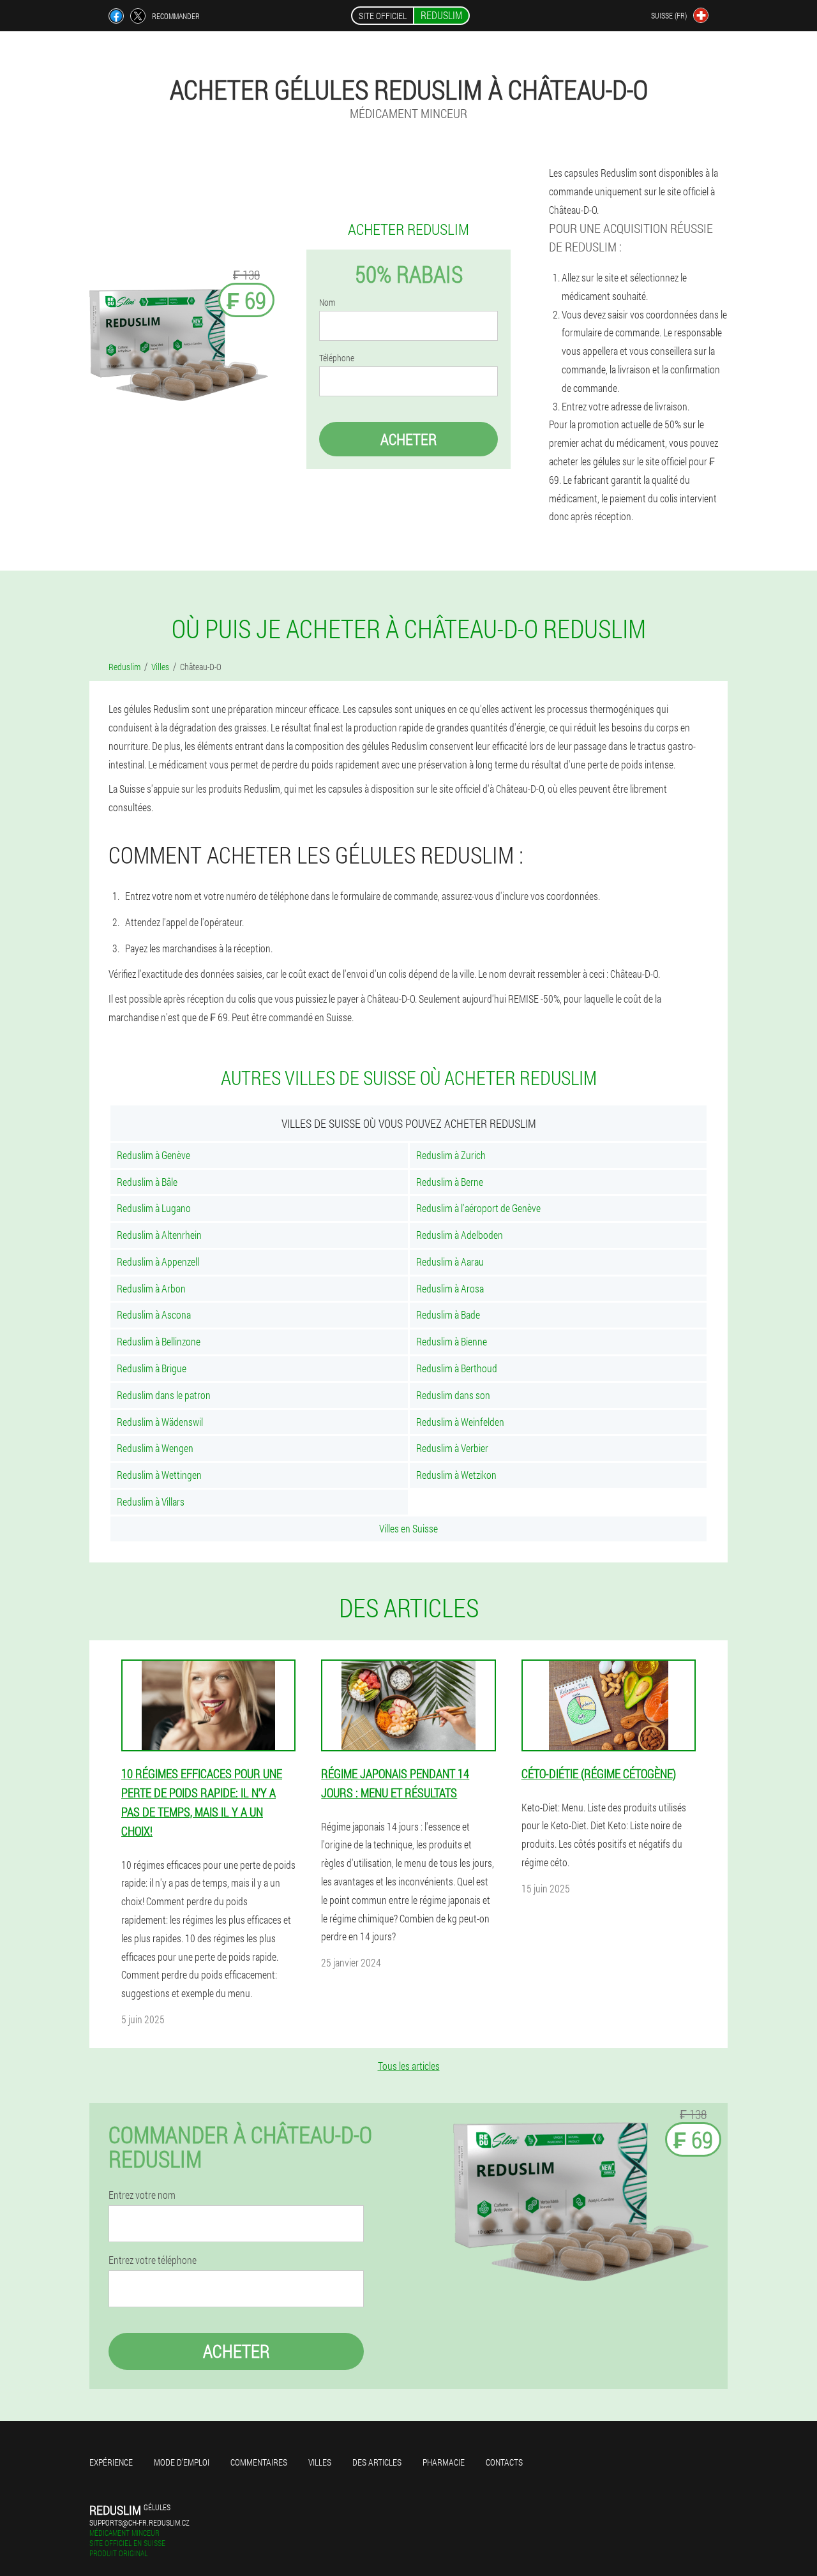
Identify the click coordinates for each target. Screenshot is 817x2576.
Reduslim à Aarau (450, 1262)
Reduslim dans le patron (164, 1395)
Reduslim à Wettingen (159, 1475)
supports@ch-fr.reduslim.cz (139, 2522)
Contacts (504, 2462)
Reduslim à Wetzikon (456, 1475)
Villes (320, 2462)
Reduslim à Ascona (154, 1314)
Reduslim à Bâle (147, 1182)
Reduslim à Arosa (450, 1288)
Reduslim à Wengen (155, 1448)
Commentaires (259, 2462)
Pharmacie (444, 2462)
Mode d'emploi (182, 2462)
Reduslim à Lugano (154, 1208)
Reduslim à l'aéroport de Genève (478, 1208)
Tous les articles (409, 2066)
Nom (327, 303)
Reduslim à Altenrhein (159, 1235)
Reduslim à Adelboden (460, 1235)
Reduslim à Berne (450, 1182)
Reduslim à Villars (151, 1501)
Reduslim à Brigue (152, 1368)
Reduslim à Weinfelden (460, 1422)
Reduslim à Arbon (151, 1288)
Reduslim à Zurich (451, 1155)
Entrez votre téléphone (153, 2260)
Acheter (408, 439)
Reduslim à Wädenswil (160, 1422)
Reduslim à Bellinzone (159, 1341)
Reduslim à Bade (448, 1314)
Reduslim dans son (453, 1395)
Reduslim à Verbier (452, 1448)
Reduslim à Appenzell (158, 1262)
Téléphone (337, 358)
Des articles (377, 2462)
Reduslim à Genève (154, 1155)
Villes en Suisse (408, 1528)
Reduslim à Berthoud (457, 1368)
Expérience (111, 2462)
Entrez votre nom (142, 2195)
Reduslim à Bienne (452, 1341)
